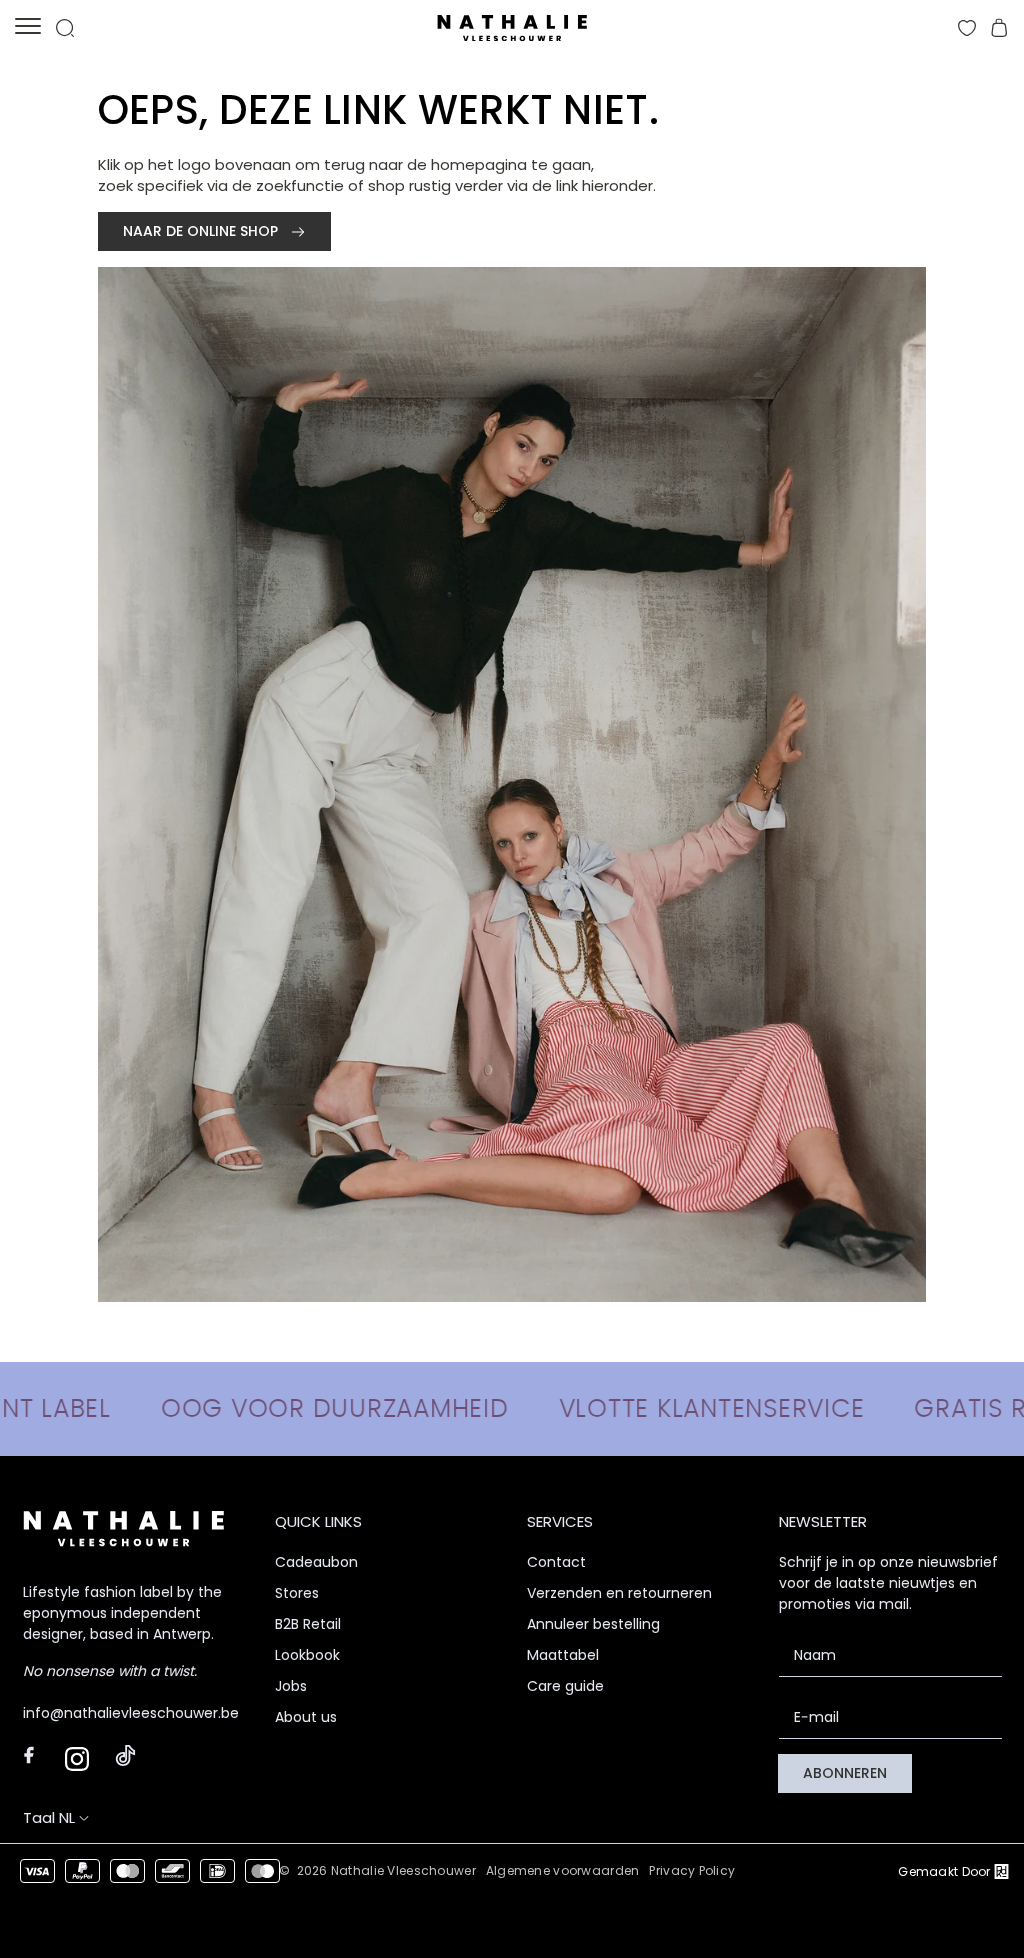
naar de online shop (202, 231)
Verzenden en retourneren (619, 1593)
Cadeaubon (316, 1562)
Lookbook (307, 1655)
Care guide (565, 1686)
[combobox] (75, 1817)
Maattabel (563, 1655)
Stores (297, 1593)
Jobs (291, 1686)
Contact (556, 1562)
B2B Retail (308, 1624)
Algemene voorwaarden (563, 1870)
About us (306, 1717)
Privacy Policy (692, 1870)
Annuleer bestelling (593, 1624)
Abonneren (845, 1773)
